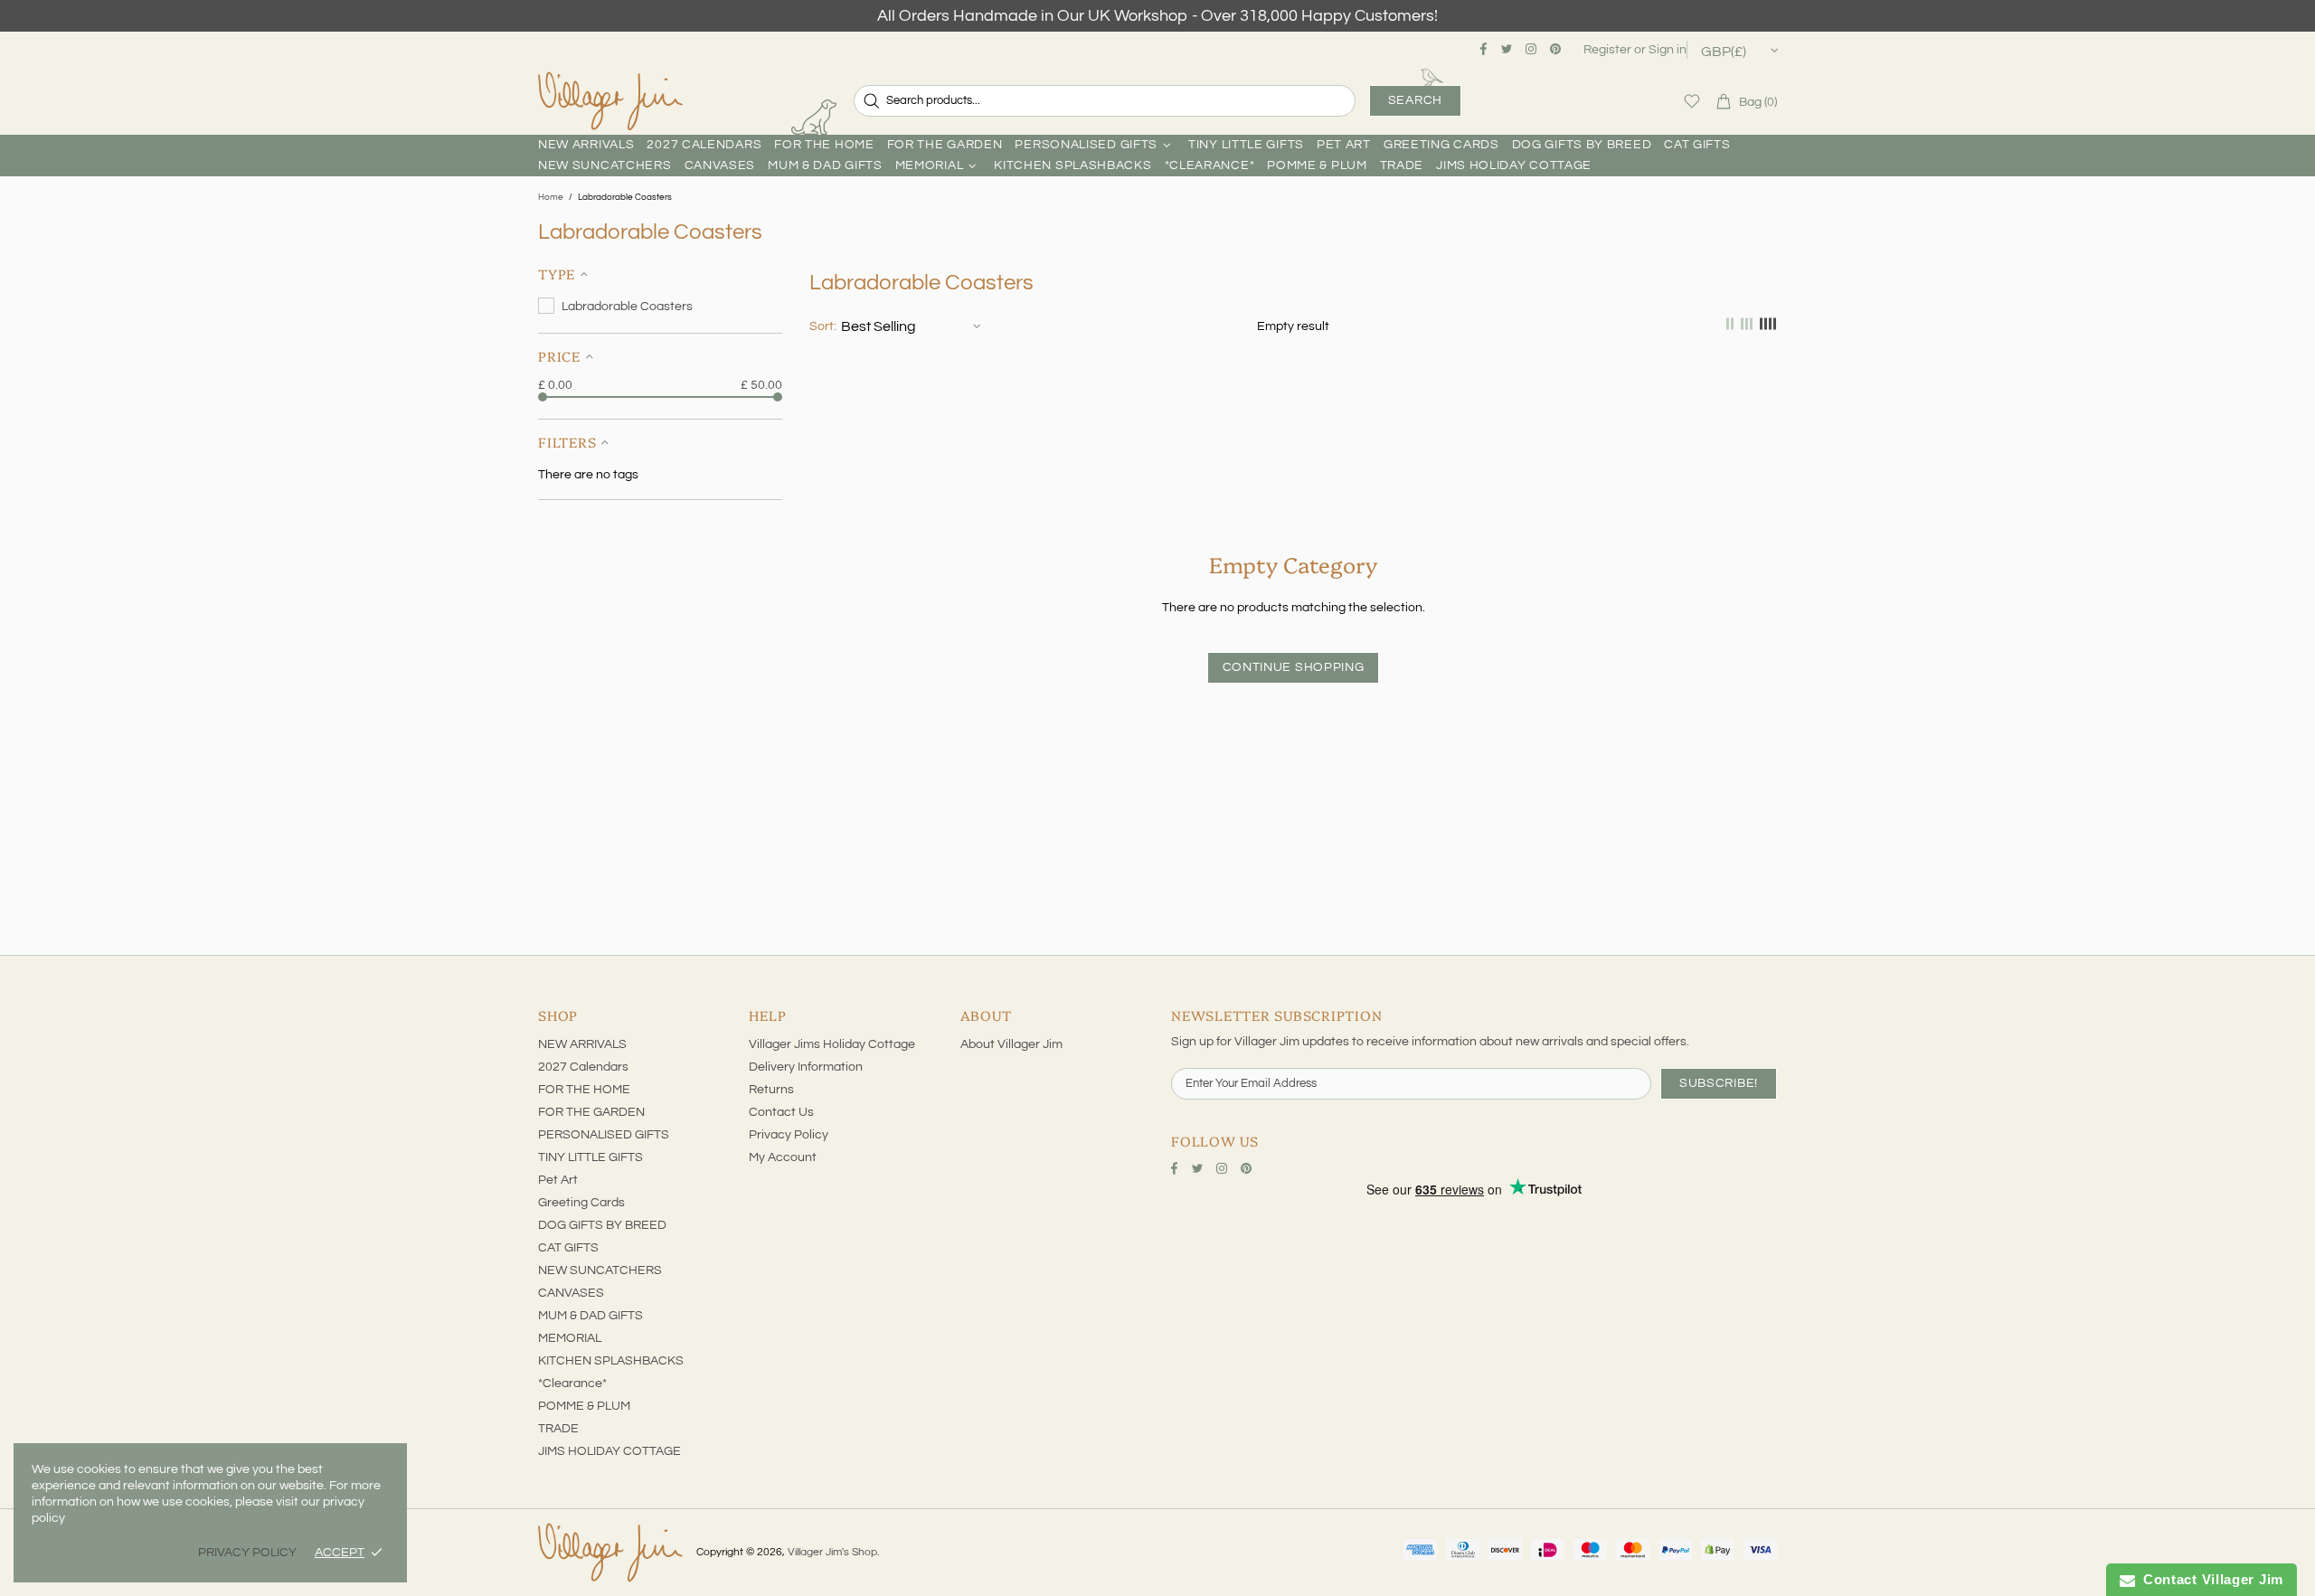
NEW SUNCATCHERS (600, 1270)
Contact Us (781, 1112)
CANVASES (571, 1293)
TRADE (558, 1429)
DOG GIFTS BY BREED (602, 1225)
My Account (783, 1157)
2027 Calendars (583, 1067)
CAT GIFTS (568, 1248)
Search (1415, 100)
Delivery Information (806, 1067)
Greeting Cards (581, 1203)
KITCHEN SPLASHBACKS (611, 1361)
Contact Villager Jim (2209, 1579)
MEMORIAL (570, 1338)
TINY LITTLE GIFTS (591, 1157)
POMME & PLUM (584, 1406)
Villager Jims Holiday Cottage (832, 1044)
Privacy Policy (789, 1135)
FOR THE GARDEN (591, 1112)
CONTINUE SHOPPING (1294, 667)
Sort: (823, 326)
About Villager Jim (1011, 1044)
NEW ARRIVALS (582, 1044)
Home (551, 197)
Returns (771, 1090)
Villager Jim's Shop (610, 101)
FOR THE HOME (584, 1090)
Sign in (1668, 50)
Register (1607, 50)
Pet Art (558, 1180)
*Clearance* (572, 1384)
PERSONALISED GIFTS (604, 1135)
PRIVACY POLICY (247, 1553)
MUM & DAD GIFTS (591, 1316)
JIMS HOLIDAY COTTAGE (609, 1451)
